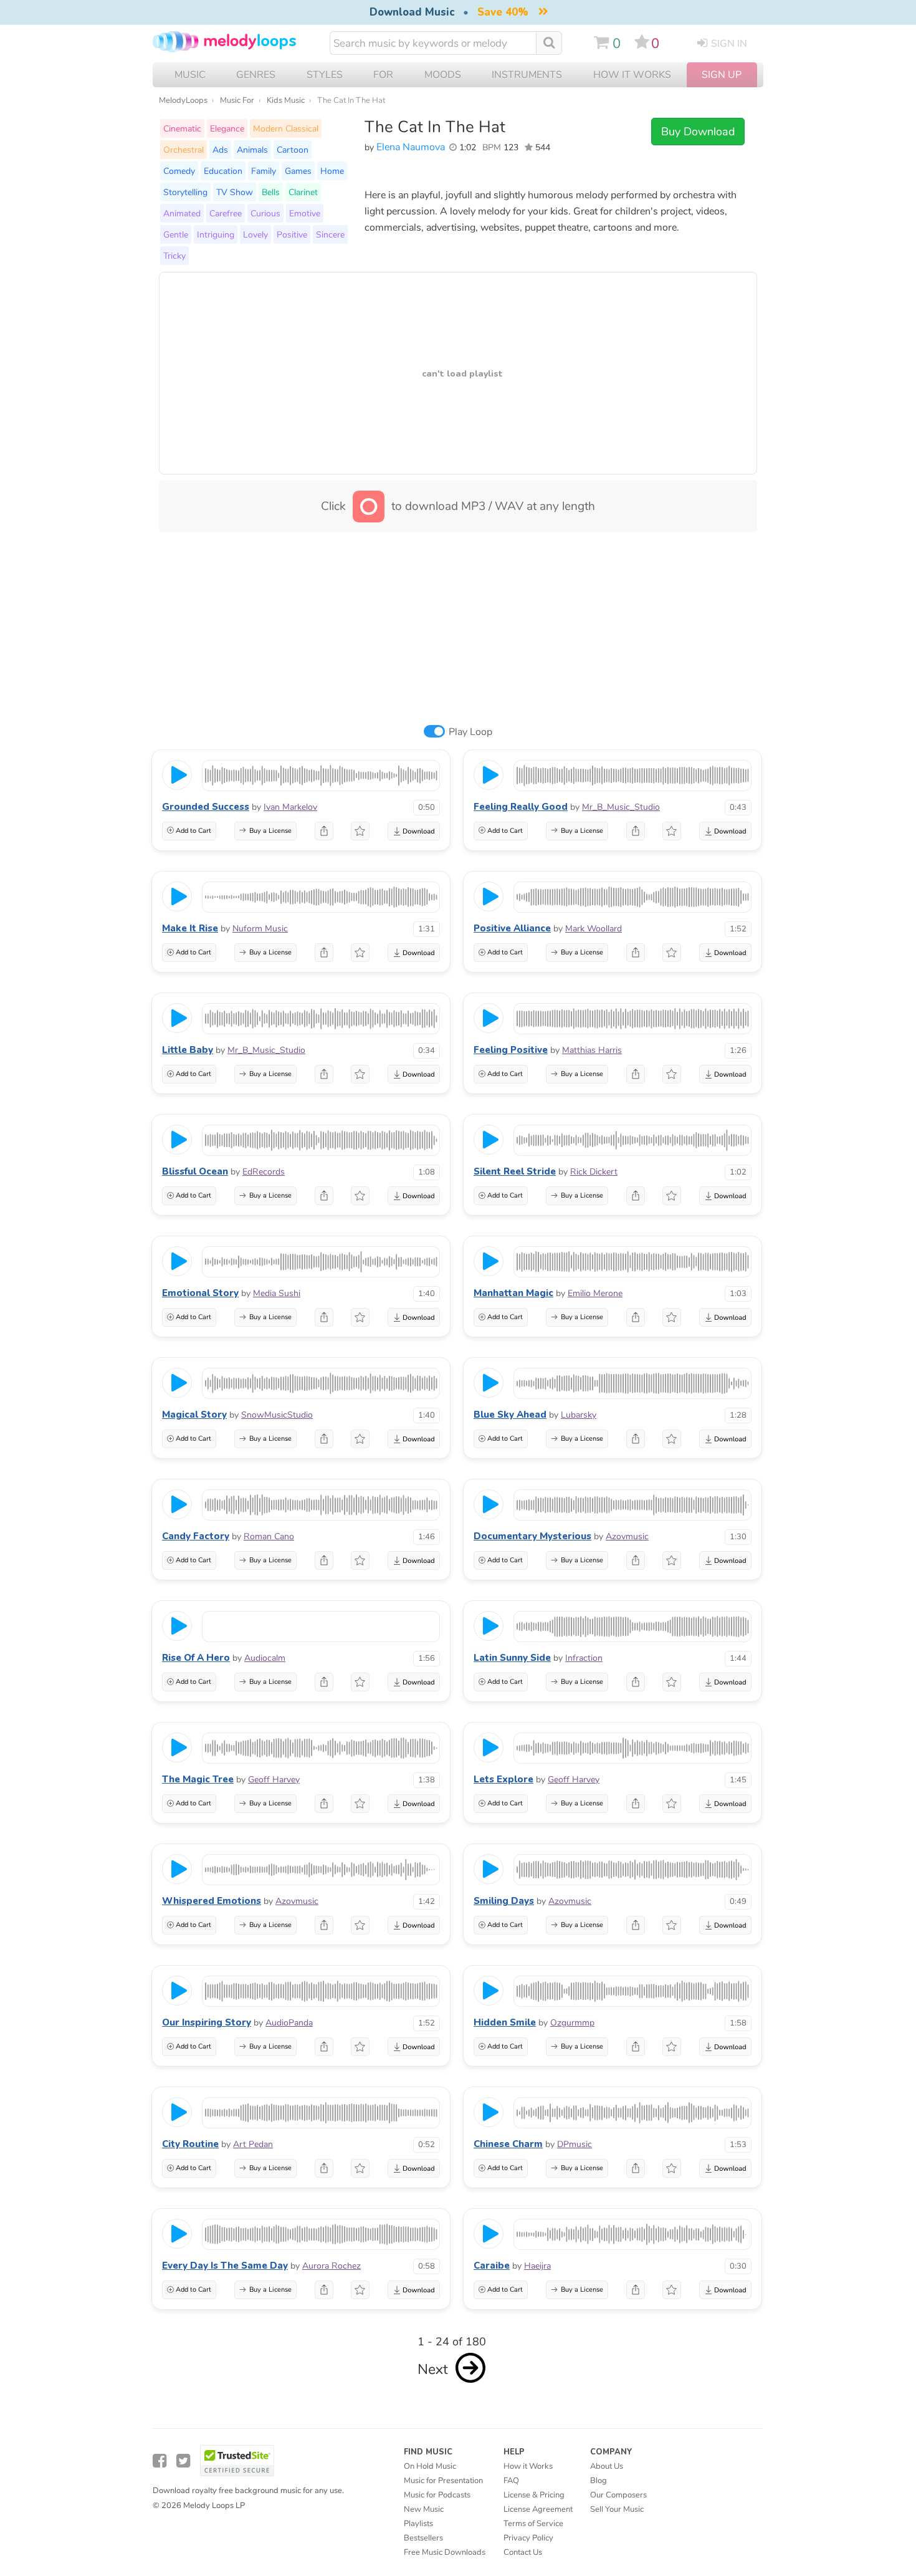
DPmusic (575, 2144)
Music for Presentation (443, 2481)
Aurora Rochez (332, 2266)
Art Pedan (253, 2144)
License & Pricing (534, 2495)
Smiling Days (504, 1901)
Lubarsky (579, 1415)
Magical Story (194, 1415)
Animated (182, 213)
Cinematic (182, 128)
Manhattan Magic (513, 1293)
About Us (607, 2466)
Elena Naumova (411, 147)
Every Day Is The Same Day (225, 2266)
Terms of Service (533, 2524)
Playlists (418, 2524)
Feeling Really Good (521, 807)
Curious (265, 213)
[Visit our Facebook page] (160, 2461)
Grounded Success (206, 807)
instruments (527, 75)
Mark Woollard (594, 929)
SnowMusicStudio (277, 1415)
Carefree (226, 213)
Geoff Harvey (274, 1780)
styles (325, 75)
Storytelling (185, 192)
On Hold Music (430, 2466)
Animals (252, 150)
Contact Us (523, 2552)
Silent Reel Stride (515, 1171)
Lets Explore (503, 1779)
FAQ (511, 2481)
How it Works (632, 75)
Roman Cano (269, 1536)
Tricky (174, 256)
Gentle (176, 234)
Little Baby (188, 1050)
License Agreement (538, 2509)
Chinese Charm (508, 2144)
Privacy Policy (528, 2538)
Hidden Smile (505, 2022)
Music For (237, 100)
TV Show (235, 192)
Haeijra (537, 2266)
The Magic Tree (198, 1779)
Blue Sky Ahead (510, 1415)
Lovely (255, 234)
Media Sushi (277, 1293)
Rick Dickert (594, 1172)
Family (264, 171)
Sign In (729, 44)
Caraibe (492, 2266)
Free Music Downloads (445, 2552)
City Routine (190, 2144)
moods (443, 75)
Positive (292, 234)
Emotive (305, 213)
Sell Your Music (617, 2509)
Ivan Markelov (290, 807)
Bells (271, 192)
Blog (599, 2481)
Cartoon (293, 150)
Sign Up (722, 75)
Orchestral (184, 150)
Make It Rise (190, 928)
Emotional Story (200, 1293)
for (383, 75)
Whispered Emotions (212, 1901)
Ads (220, 150)
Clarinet (303, 192)
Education (223, 171)
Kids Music (286, 100)
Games (298, 171)
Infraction (584, 1658)
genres (256, 75)
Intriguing (216, 234)
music (190, 75)
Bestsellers (423, 2538)
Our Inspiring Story (207, 2022)
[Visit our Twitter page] (183, 2461)
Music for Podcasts (437, 2495)
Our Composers (618, 2495)
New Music (424, 2509)
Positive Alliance (512, 928)
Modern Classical (286, 128)
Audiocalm (265, 1658)
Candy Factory (196, 1536)
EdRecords (264, 1172)
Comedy (179, 171)
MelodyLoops (183, 100)
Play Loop (470, 732)
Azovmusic (627, 1536)
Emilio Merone (595, 1293)
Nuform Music (260, 929)
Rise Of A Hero (196, 1658)
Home (332, 171)
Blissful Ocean (195, 1171)
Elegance (227, 128)
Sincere (330, 234)
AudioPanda (289, 2023)
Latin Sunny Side (512, 1658)
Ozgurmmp (572, 2023)
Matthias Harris (592, 1050)
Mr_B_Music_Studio (621, 807)
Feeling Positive (511, 1050)
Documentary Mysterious (532, 1536)
